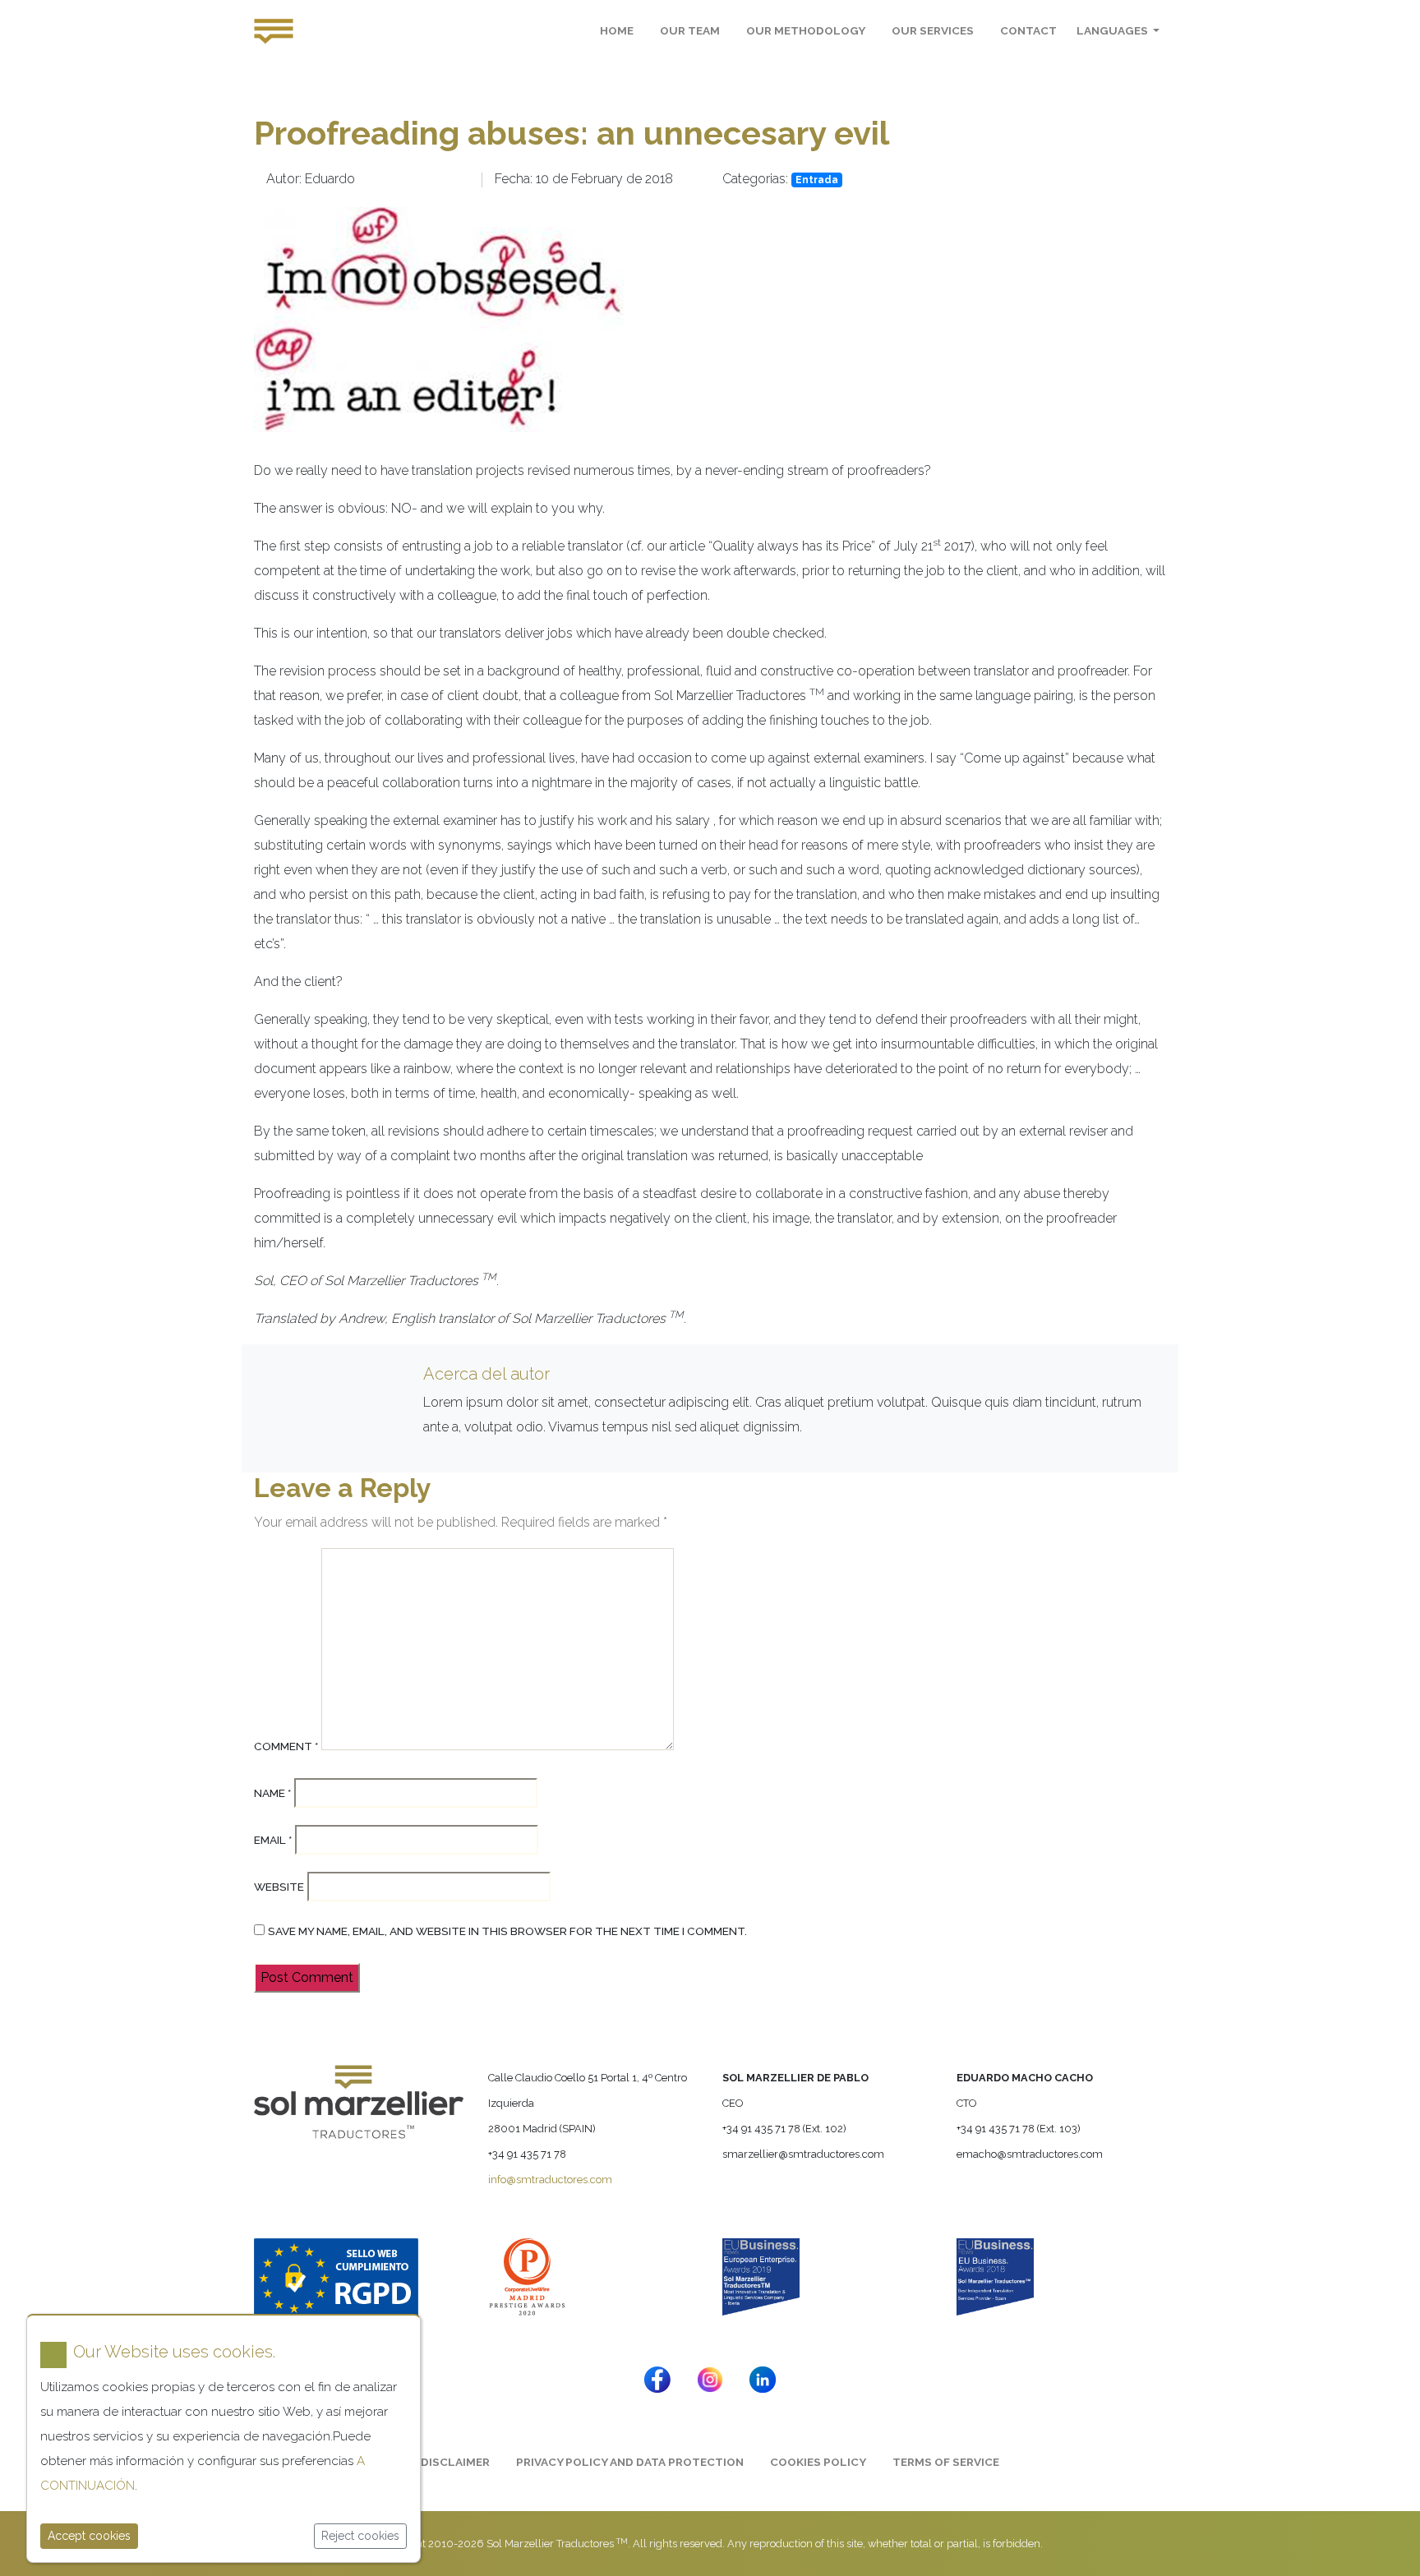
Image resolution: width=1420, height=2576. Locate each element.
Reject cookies (360, 2536)
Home (617, 30)
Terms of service (946, 2462)
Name (272, 1793)
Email (273, 1840)
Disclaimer (455, 2462)
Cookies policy (818, 2462)
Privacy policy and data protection (630, 2462)
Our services (933, 30)
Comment (286, 1746)
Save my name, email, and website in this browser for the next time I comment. (507, 1931)
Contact (1028, 30)
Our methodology (806, 30)
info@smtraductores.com (550, 2180)
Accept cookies (89, 2536)
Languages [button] (1113, 30)
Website (279, 1887)
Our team (690, 30)
